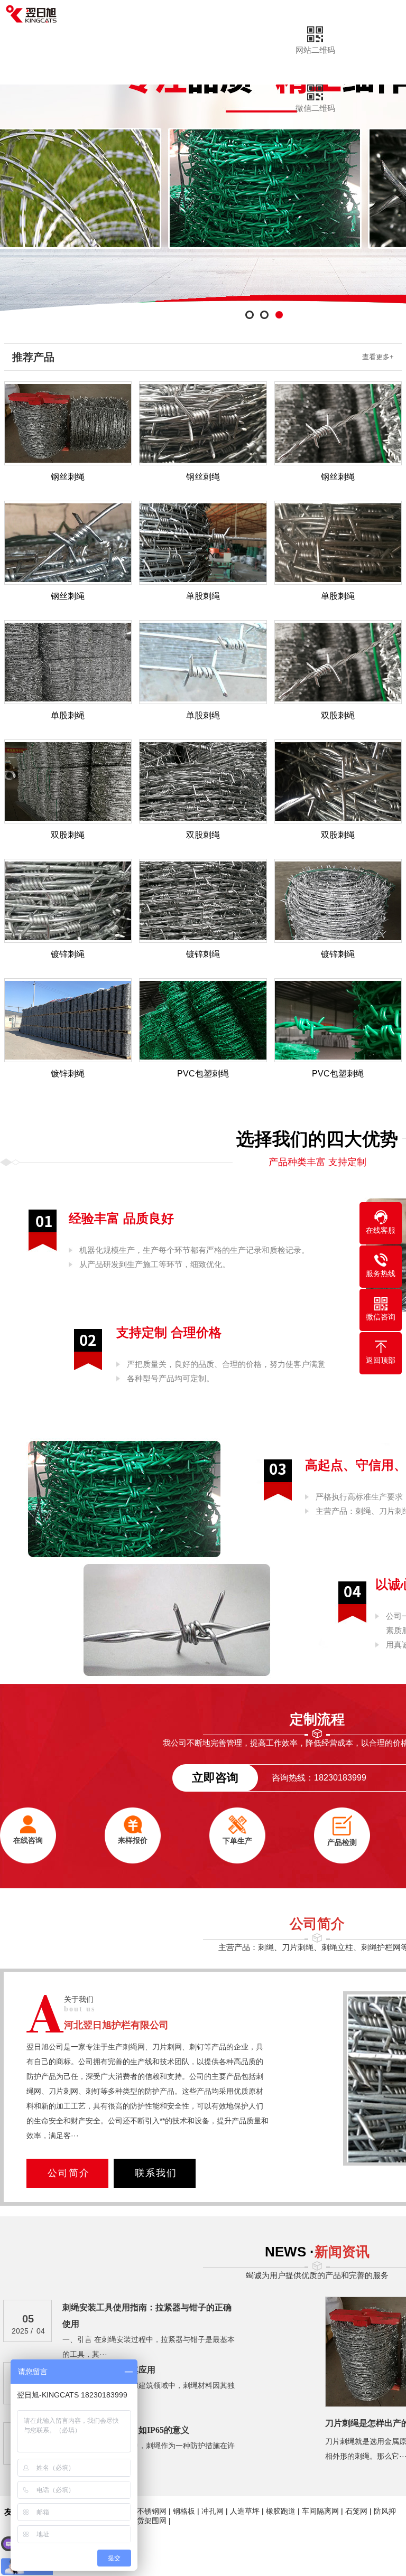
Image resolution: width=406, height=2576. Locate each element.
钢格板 (184, 2511)
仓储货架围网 (144, 2521)
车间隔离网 (320, 2511)
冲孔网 (213, 2511)
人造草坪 (245, 2511)
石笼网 (356, 2511)
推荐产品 (33, 357)
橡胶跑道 (281, 2511)
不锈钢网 (152, 2511)
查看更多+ (378, 357)
